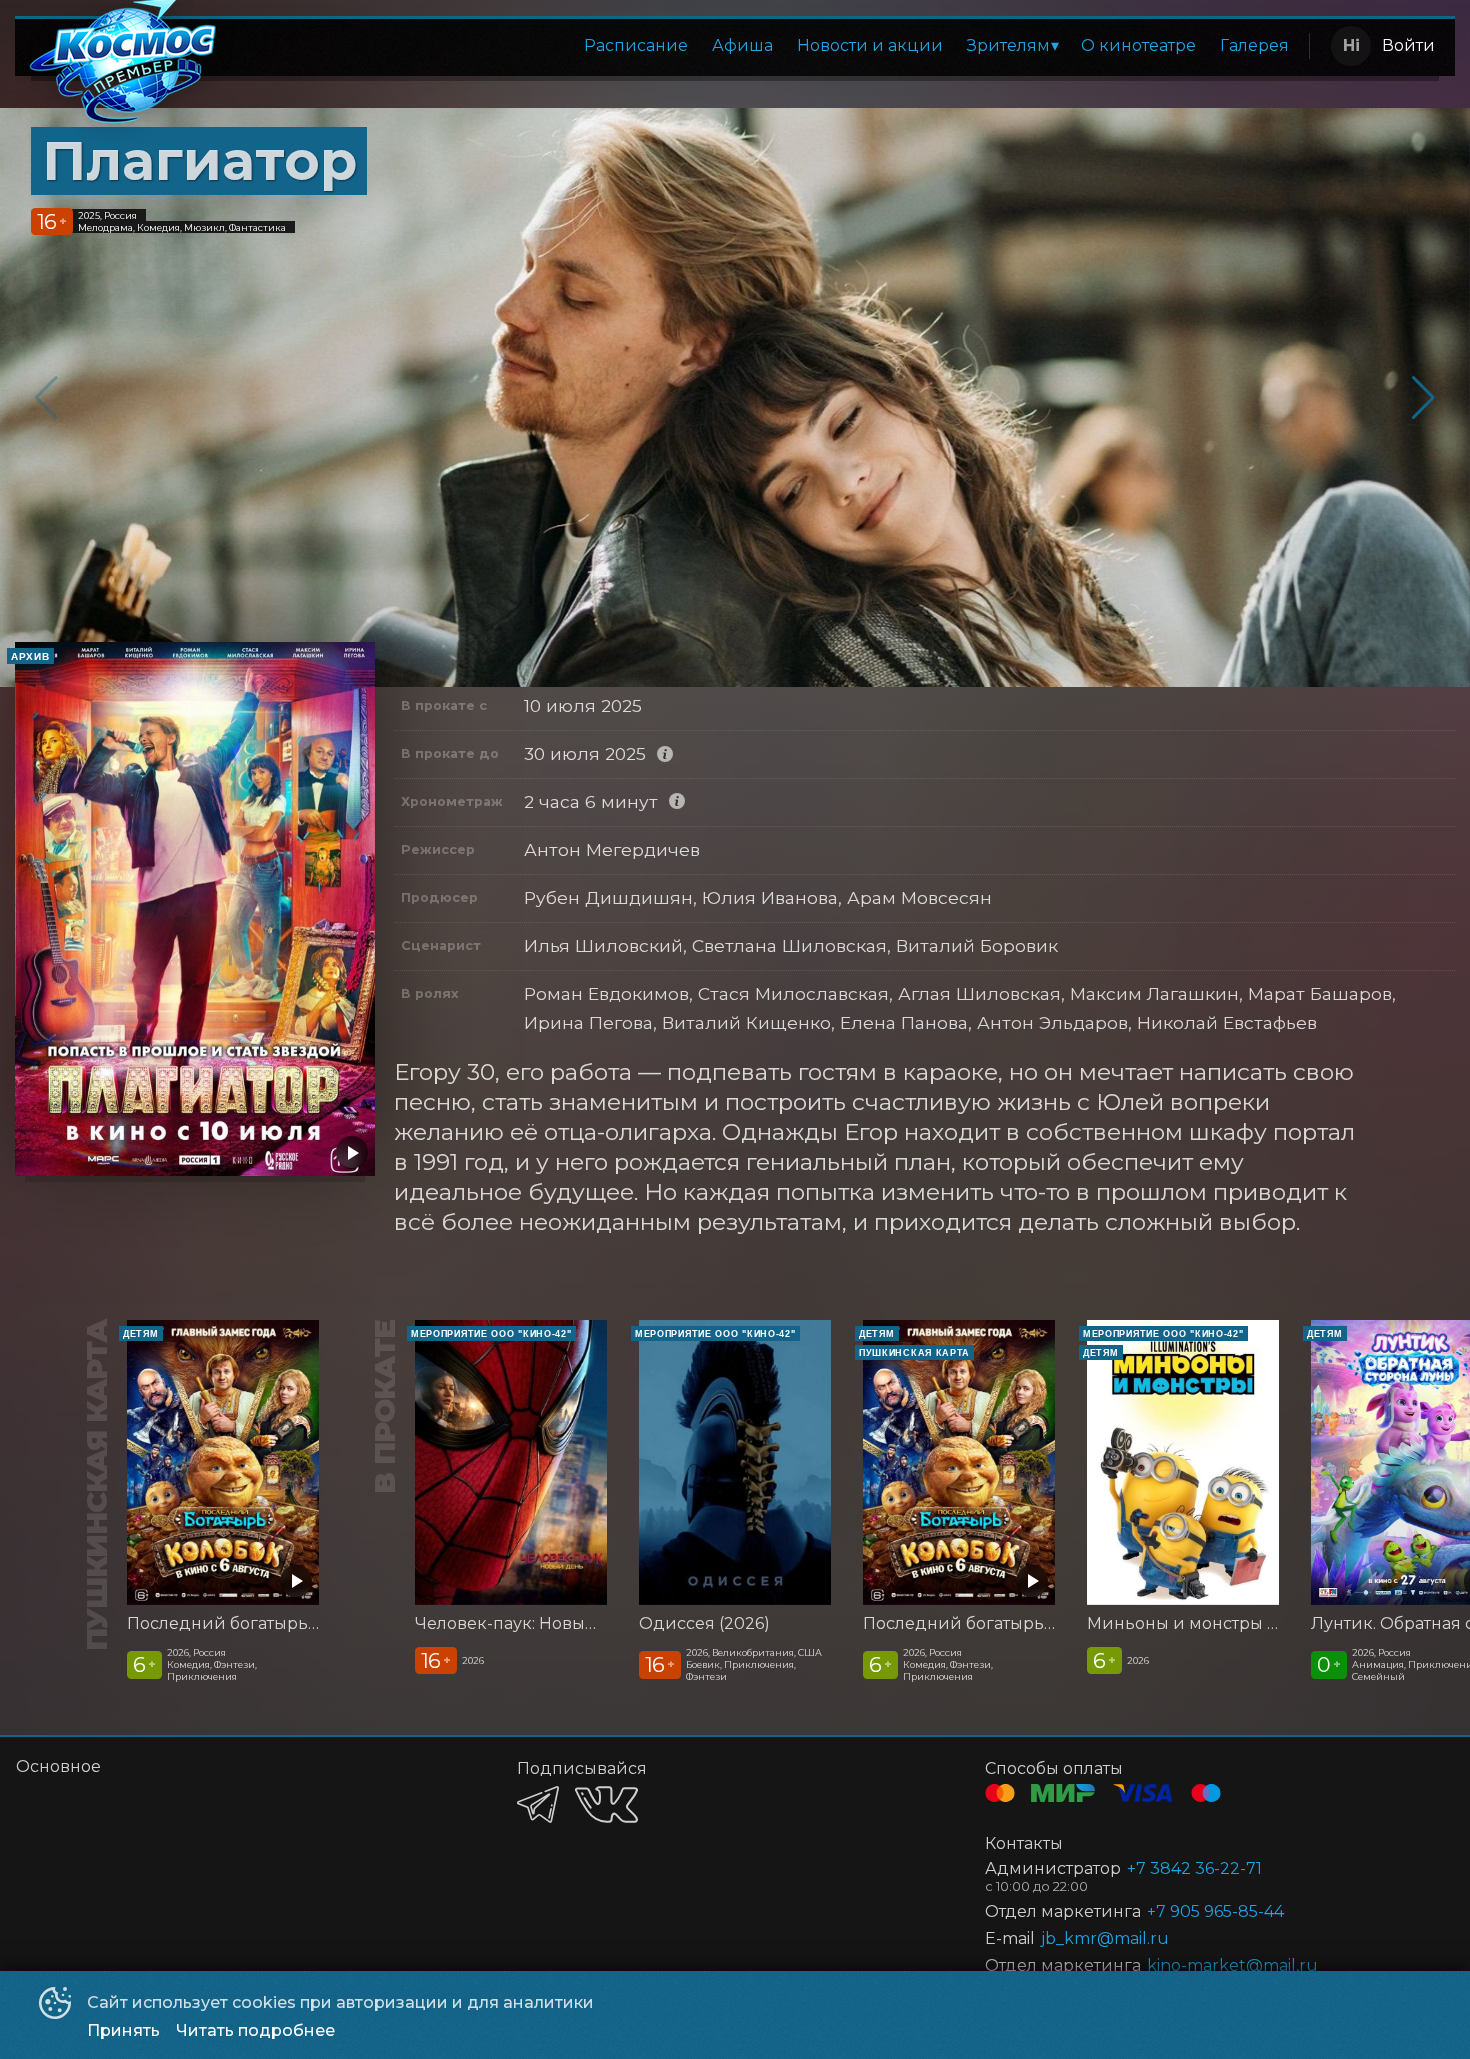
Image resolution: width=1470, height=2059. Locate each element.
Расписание (636, 45)
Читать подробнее (255, 2030)
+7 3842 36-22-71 (1194, 1868)
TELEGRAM (538, 1804)
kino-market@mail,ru (1232, 1965)
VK (606, 1804)
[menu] (768, 46)
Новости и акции (870, 45)
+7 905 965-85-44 (1215, 1911)
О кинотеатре (1138, 45)
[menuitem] (636, 46)
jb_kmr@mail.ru (1105, 1938)
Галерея (1254, 45)
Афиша (742, 45)
